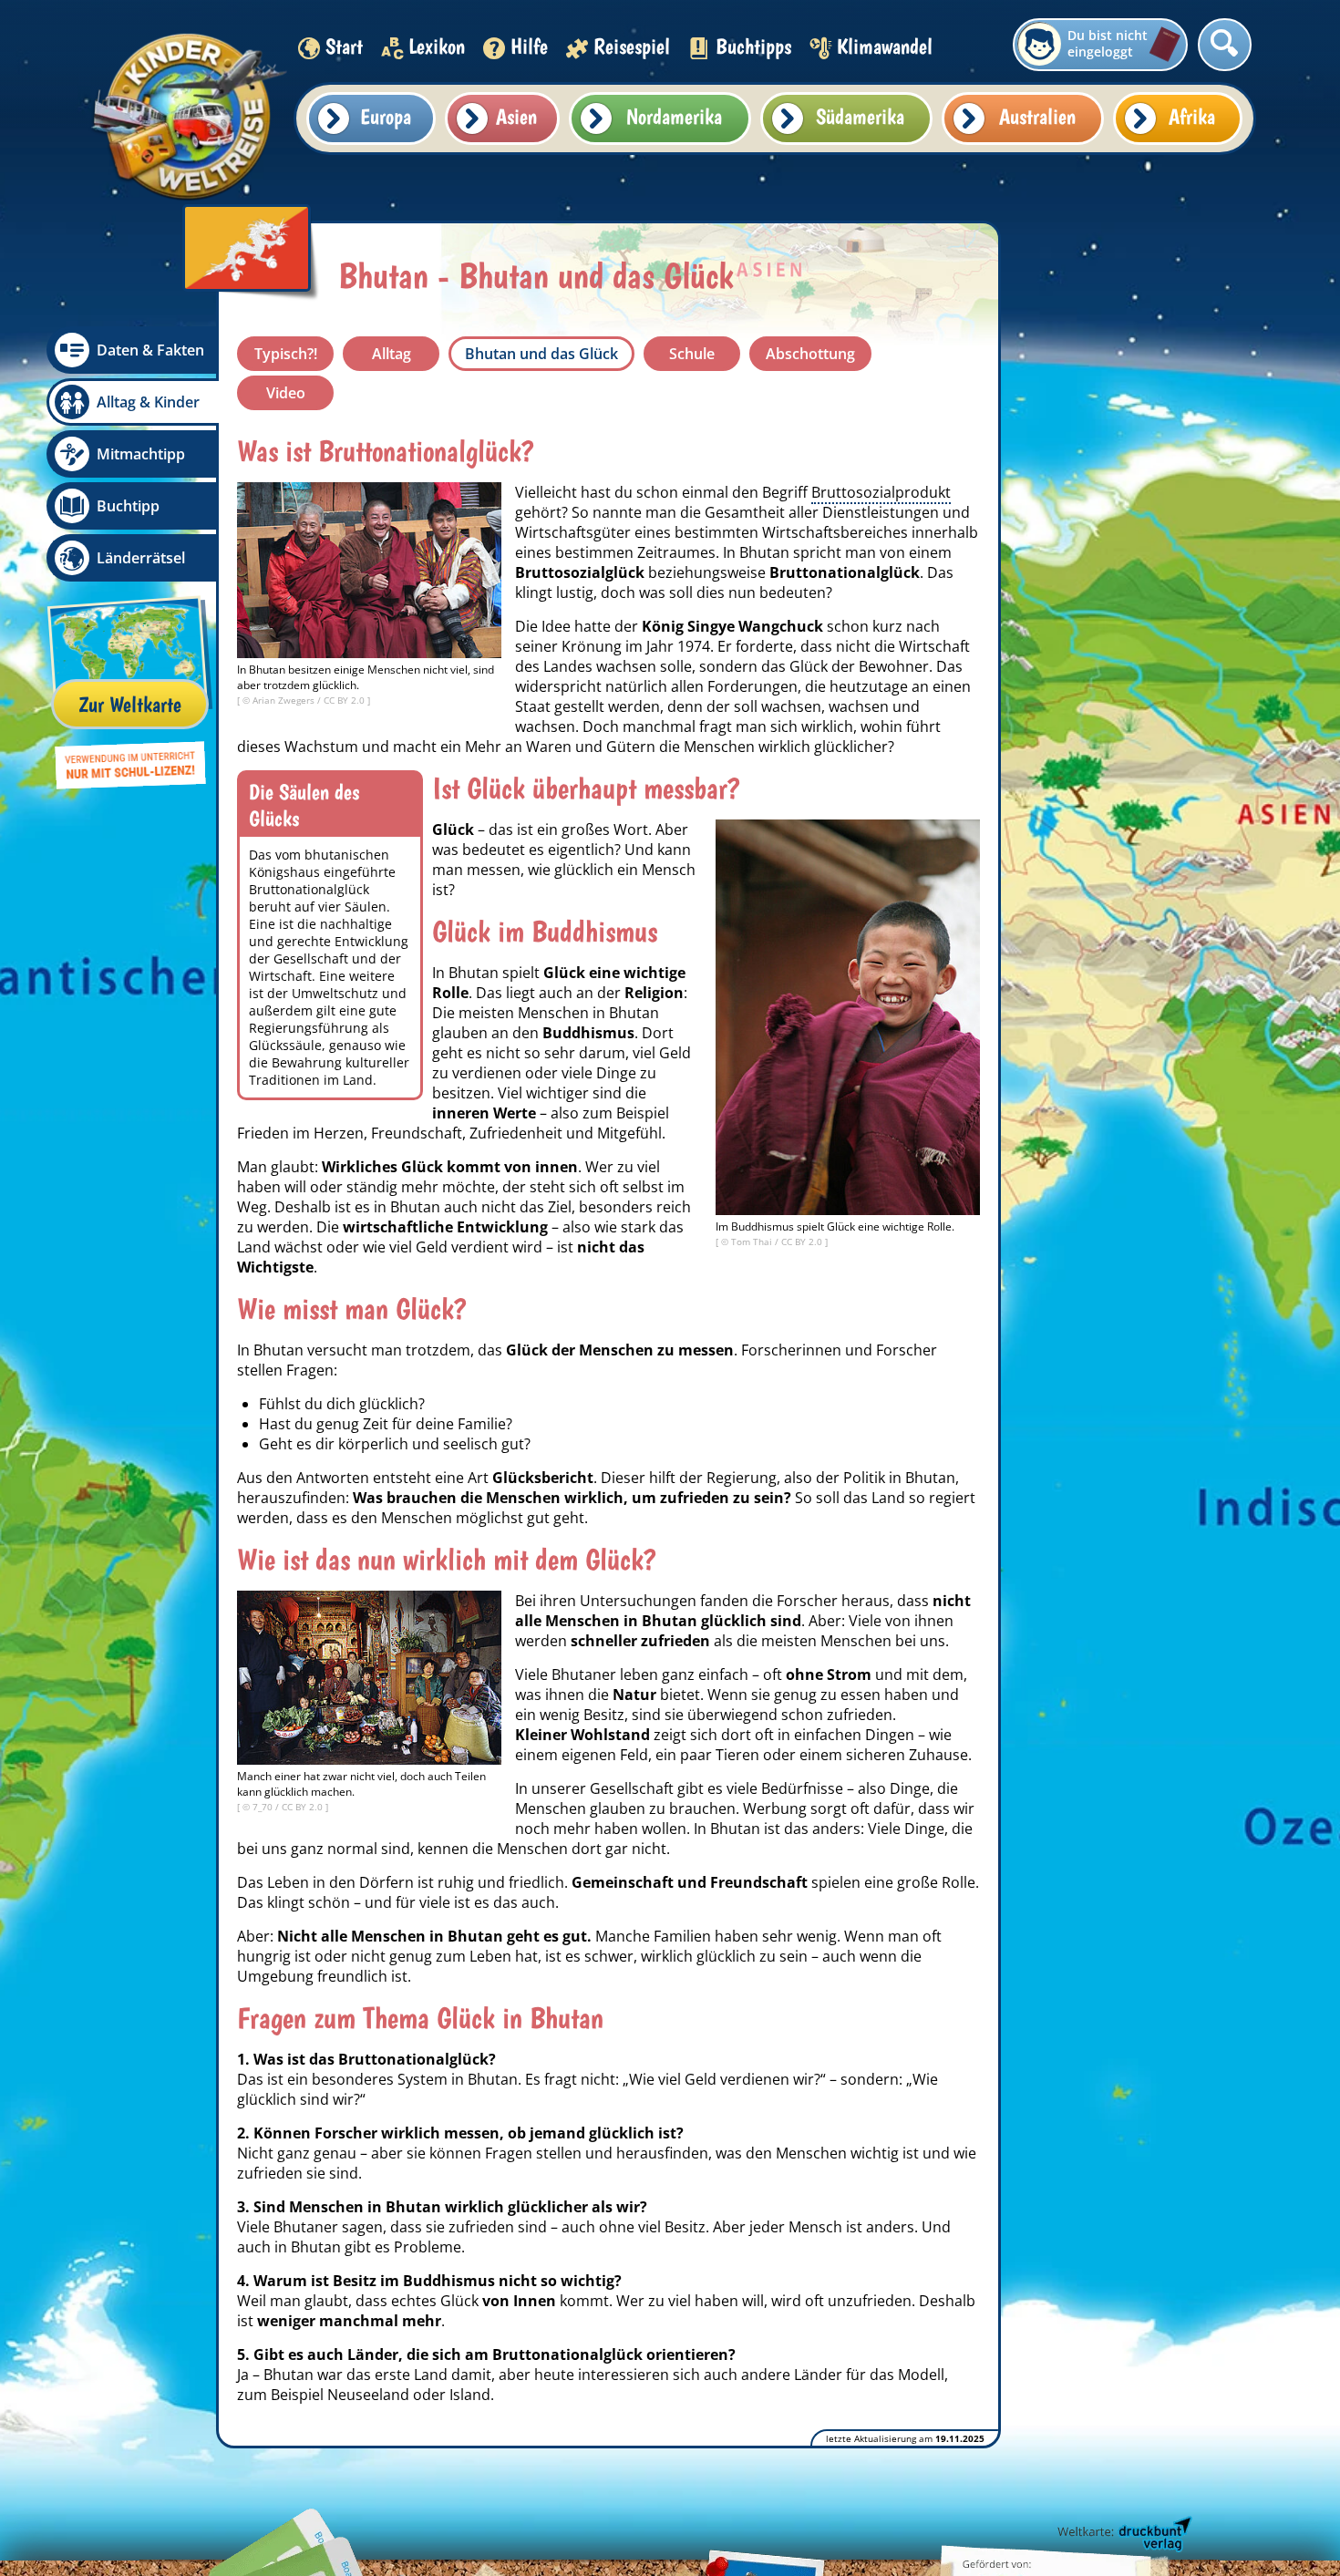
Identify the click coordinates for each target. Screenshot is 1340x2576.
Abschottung (810, 354)
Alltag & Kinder (148, 402)
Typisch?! (286, 354)
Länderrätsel (141, 558)
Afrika (1192, 116)
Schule (692, 354)
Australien (1037, 116)
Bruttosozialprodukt (881, 492)
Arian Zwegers (285, 700)
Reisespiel (632, 46)
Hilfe (529, 46)
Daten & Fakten (150, 350)
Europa (386, 116)
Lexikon (437, 46)
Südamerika (860, 116)
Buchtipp (128, 506)
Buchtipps (753, 46)
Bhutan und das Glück (541, 354)
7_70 (264, 1807)
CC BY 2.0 (345, 700)
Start (344, 46)
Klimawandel (885, 46)
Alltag (392, 354)
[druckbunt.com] (1123, 2535)
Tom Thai (753, 1242)
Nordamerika (674, 116)
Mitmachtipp (141, 454)
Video (286, 393)
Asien (516, 116)
